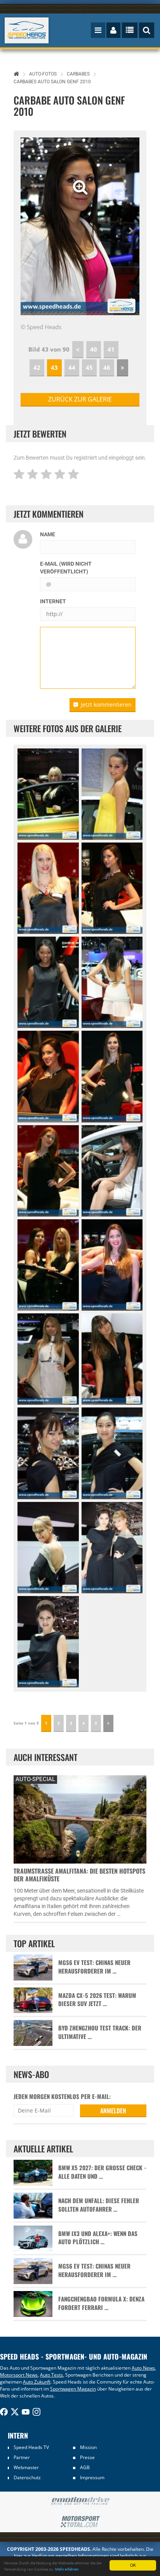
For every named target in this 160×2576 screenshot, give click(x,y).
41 (111, 349)
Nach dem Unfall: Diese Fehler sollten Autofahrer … (99, 2205)
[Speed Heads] (27, 30)
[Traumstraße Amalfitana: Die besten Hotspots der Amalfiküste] (80, 1818)
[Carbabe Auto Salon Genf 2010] (48, 794)
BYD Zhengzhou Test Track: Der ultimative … (100, 2032)
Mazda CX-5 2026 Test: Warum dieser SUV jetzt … (97, 1999)
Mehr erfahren (67, 2569)
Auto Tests (51, 2375)
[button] (30, 226)
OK (133, 2565)
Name (48, 534)
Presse (87, 2457)
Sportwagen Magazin (73, 2389)
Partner (22, 2457)
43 (54, 367)
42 (37, 367)
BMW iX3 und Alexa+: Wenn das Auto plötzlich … (98, 2238)
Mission (88, 2447)
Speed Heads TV (31, 2447)
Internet (53, 601)
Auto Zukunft (37, 2382)
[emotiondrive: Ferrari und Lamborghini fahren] (80, 2501)
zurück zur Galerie (80, 399)
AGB (85, 2467)
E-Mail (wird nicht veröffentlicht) (66, 568)
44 (72, 367)
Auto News (143, 2368)
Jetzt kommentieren (106, 704)
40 (94, 349)
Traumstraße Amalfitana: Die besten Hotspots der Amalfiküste (79, 1875)
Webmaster (26, 2467)
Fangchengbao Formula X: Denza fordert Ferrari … (101, 2303)
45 (89, 367)
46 (107, 367)
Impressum (92, 2477)
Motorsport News (19, 2375)
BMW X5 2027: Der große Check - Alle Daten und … (102, 2172)
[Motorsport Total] (80, 2522)
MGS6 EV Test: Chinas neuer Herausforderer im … (94, 1967)
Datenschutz (27, 2477)
